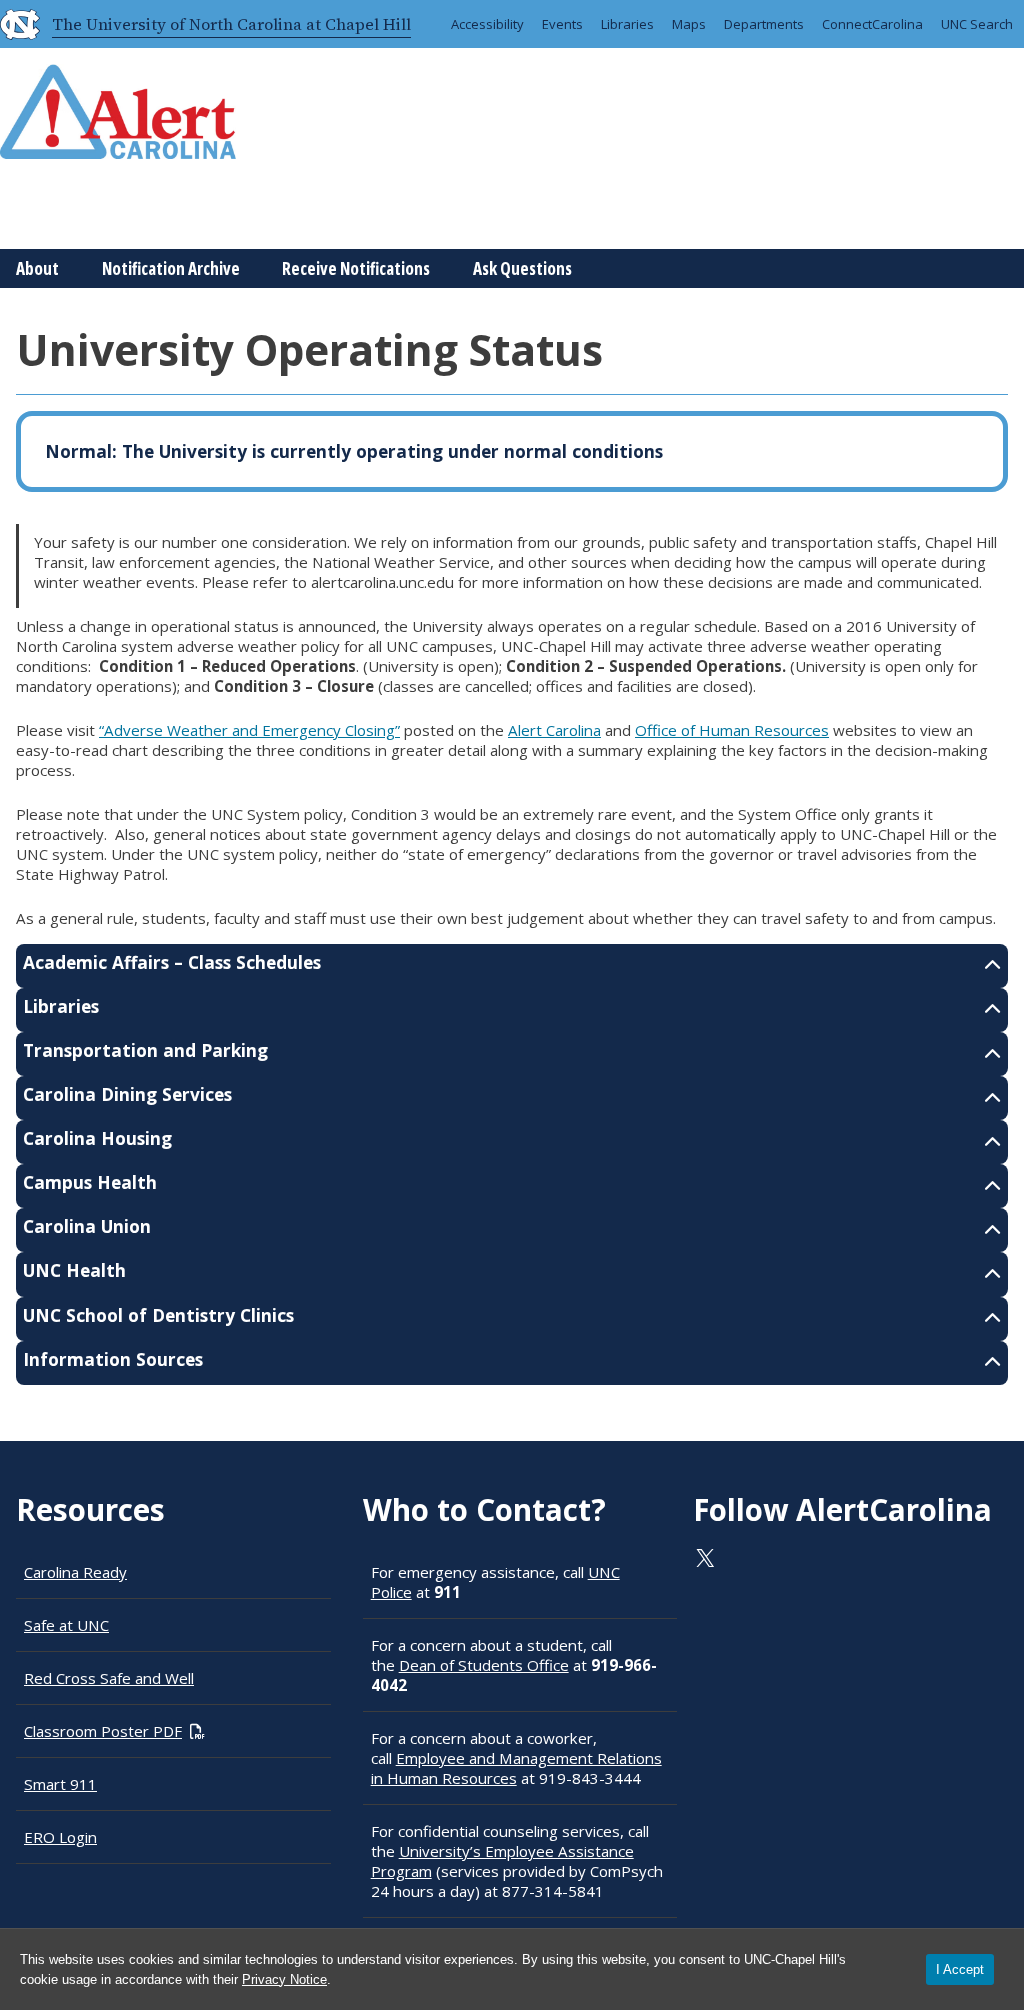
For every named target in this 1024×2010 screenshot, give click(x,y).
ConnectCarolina (872, 24)
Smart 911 (60, 1784)
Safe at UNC (66, 1625)
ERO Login (60, 1837)
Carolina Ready (75, 1572)
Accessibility (487, 24)
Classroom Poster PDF (103, 1731)
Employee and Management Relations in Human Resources (516, 1768)
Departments (764, 24)
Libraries (627, 24)
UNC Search (977, 24)
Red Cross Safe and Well (109, 1678)
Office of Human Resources (732, 730)
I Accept (960, 1969)
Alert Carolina (554, 730)
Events (562, 24)
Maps (689, 24)
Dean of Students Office (484, 1665)
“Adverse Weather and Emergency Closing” (249, 730)
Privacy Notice (284, 1979)
